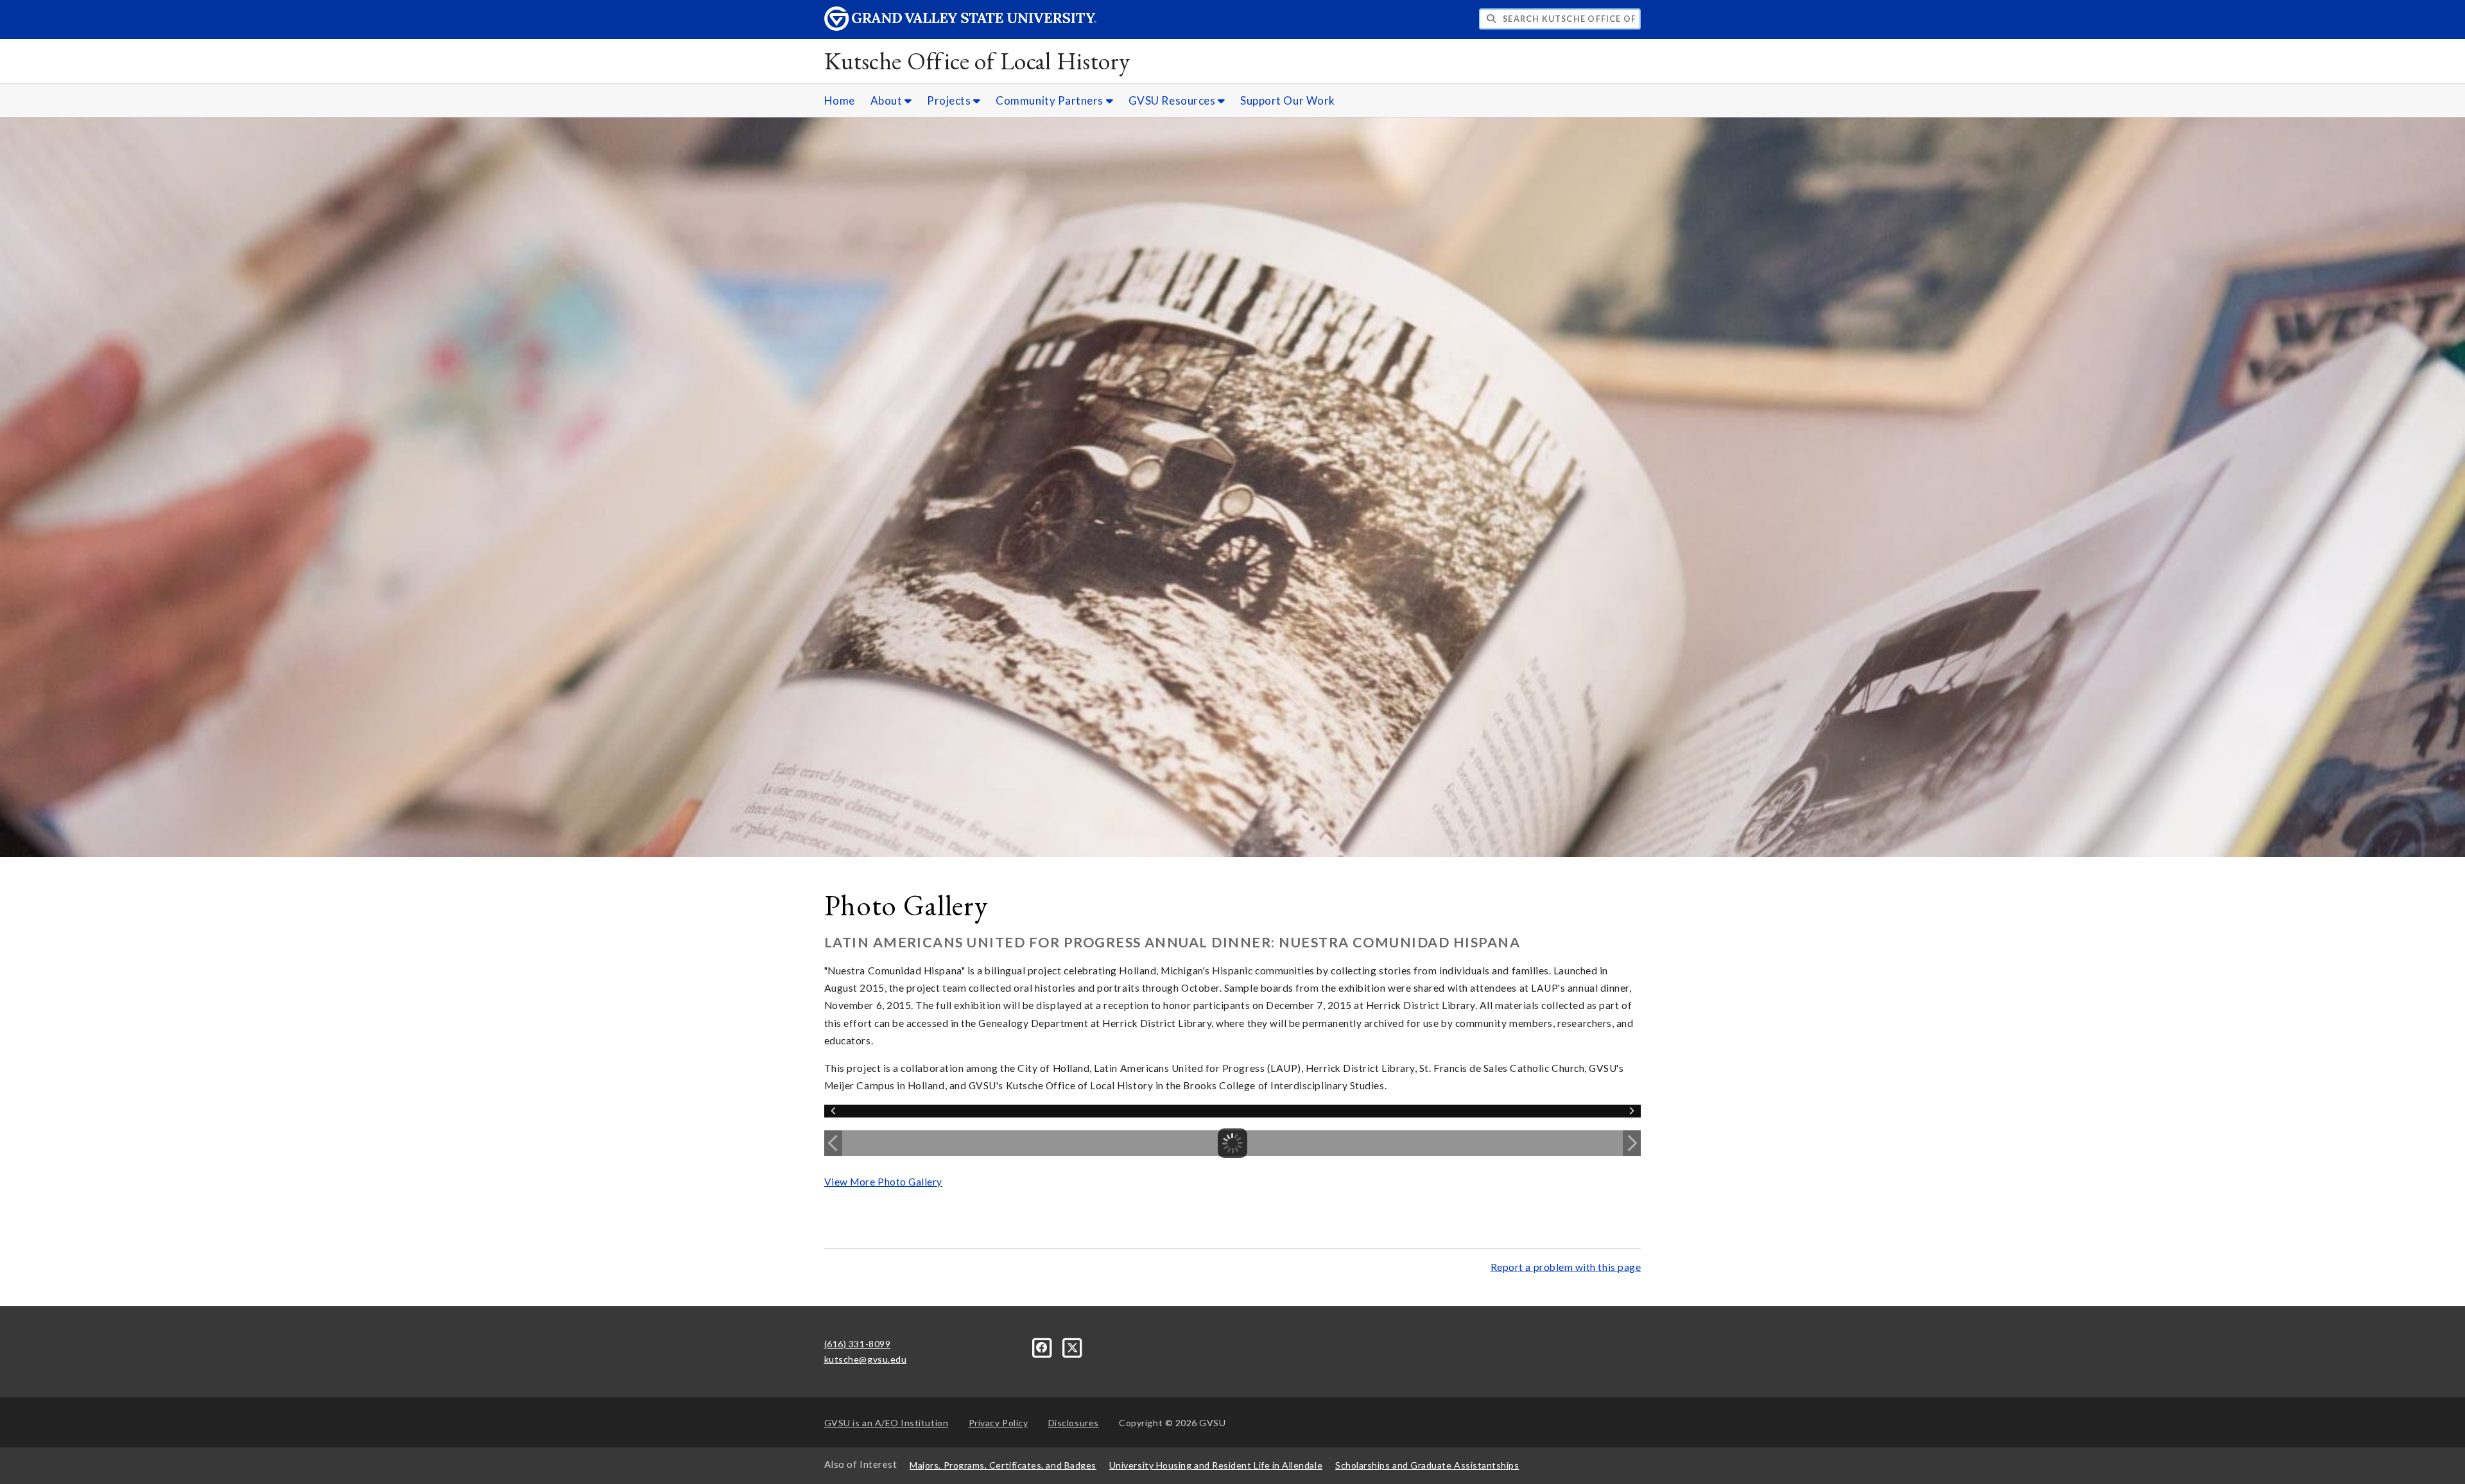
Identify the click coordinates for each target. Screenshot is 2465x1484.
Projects (950, 100)
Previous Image (833, 1143)
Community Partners (1051, 100)
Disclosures (1074, 1423)
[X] (1073, 1346)
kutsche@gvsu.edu (866, 1359)
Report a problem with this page (1566, 1267)
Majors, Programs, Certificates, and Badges (1003, 1465)
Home (840, 100)
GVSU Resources (1173, 100)
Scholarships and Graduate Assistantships (1427, 1465)
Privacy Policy (999, 1423)
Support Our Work (1288, 100)
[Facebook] (1043, 1346)
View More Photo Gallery (883, 1182)
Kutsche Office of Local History (977, 61)
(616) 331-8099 (858, 1344)
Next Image (1632, 1143)
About (887, 100)
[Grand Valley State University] (960, 27)
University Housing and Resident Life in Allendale (1216, 1465)
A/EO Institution (887, 1423)
